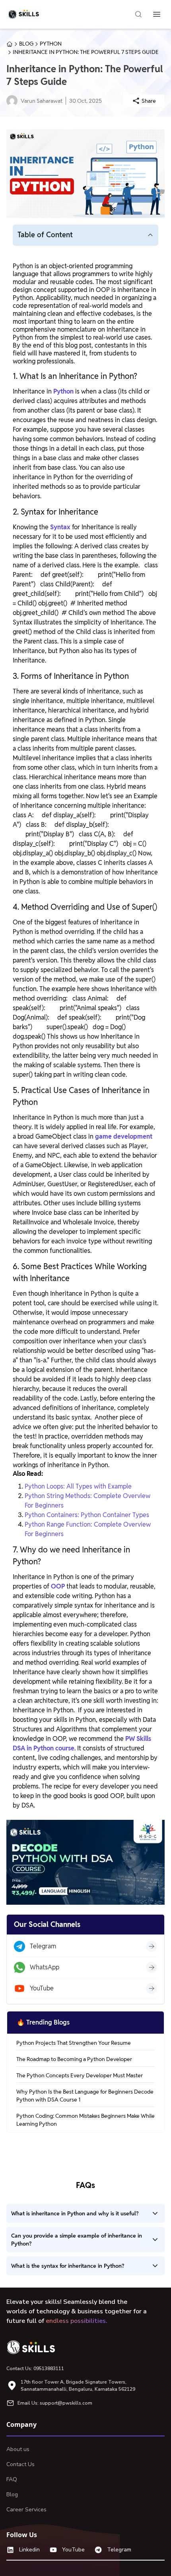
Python (63, 391)
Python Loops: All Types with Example (78, 1486)
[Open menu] (157, 14)
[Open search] (138, 14)
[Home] (34, 2347)
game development (124, 1136)
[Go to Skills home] (23, 14)
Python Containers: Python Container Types (87, 1515)
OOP (58, 1586)
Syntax (60, 527)
